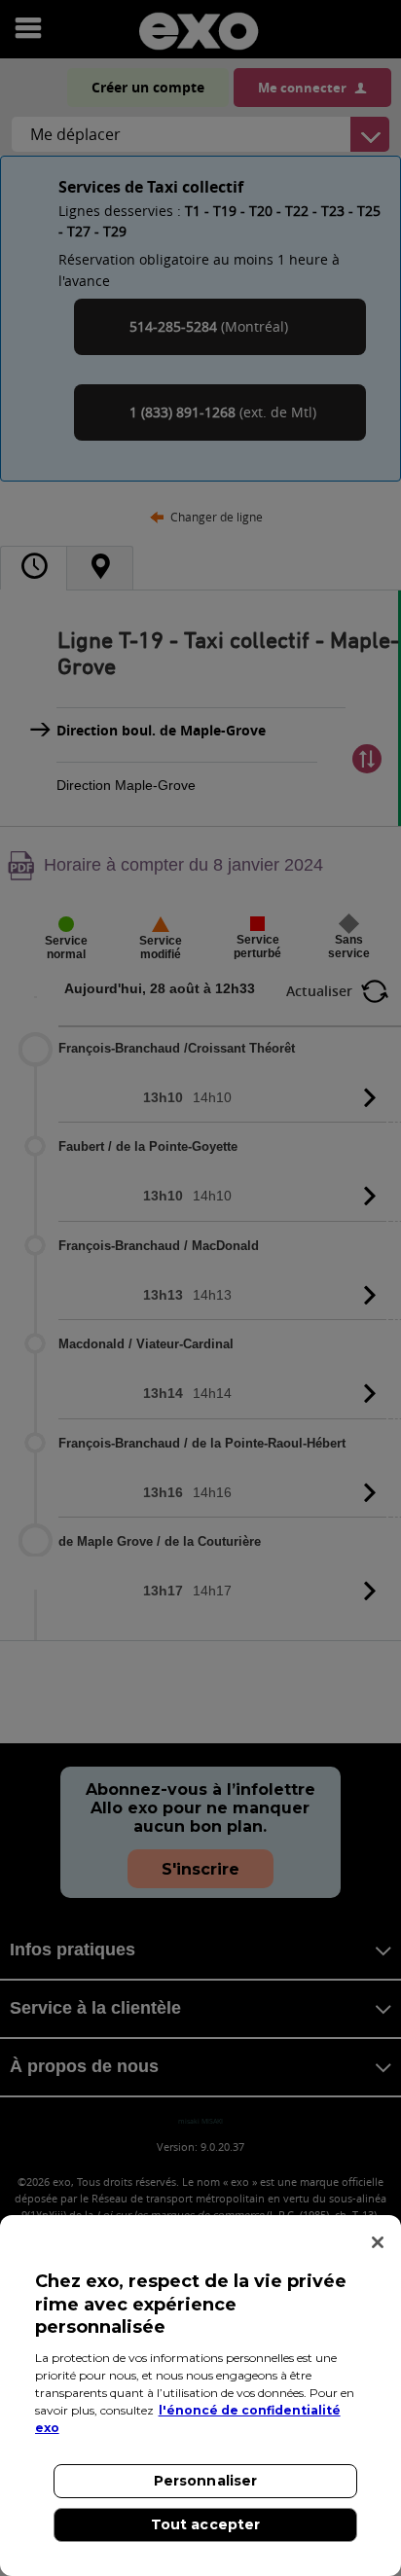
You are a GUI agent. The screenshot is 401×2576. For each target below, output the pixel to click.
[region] (200, 2396)
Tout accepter (206, 2524)
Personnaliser (206, 2481)
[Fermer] (378, 2242)
